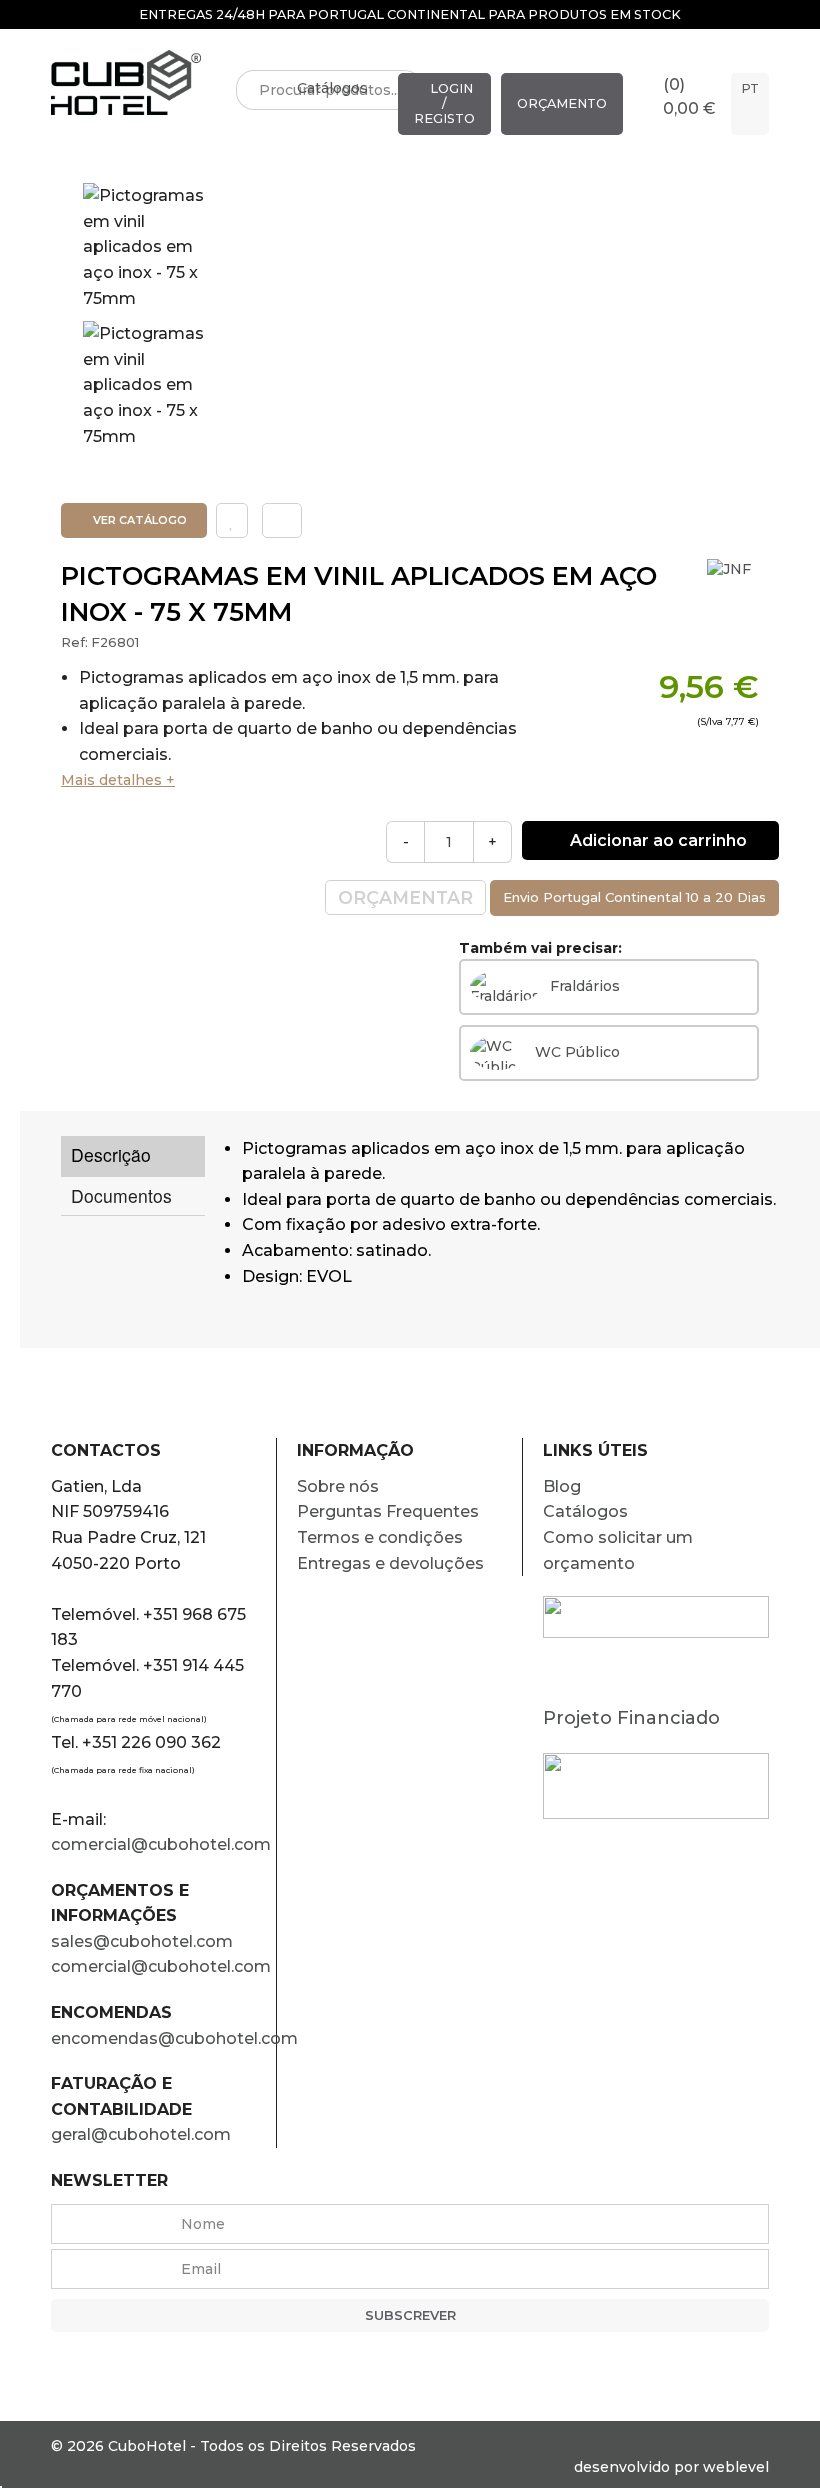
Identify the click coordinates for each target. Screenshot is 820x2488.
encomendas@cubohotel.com (163, 2038)
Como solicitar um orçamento (618, 1550)
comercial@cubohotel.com (161, 1844)
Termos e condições (380, 1537)
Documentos (121, 1195)
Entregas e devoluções (390, 1563)
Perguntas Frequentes (388, 1511)
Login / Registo (444, 103)
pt (750, 88)
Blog (562, 1486)
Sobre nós (338, 1486)
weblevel (736, 2467)
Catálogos (332, 88)
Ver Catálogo (138, 520)
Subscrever (410, 2315)
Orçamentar (405, 897)
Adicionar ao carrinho (656, 840)
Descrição (111, 1154)
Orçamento (562, 103)
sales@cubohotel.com (142, 1941)
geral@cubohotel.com (141, 2134)
